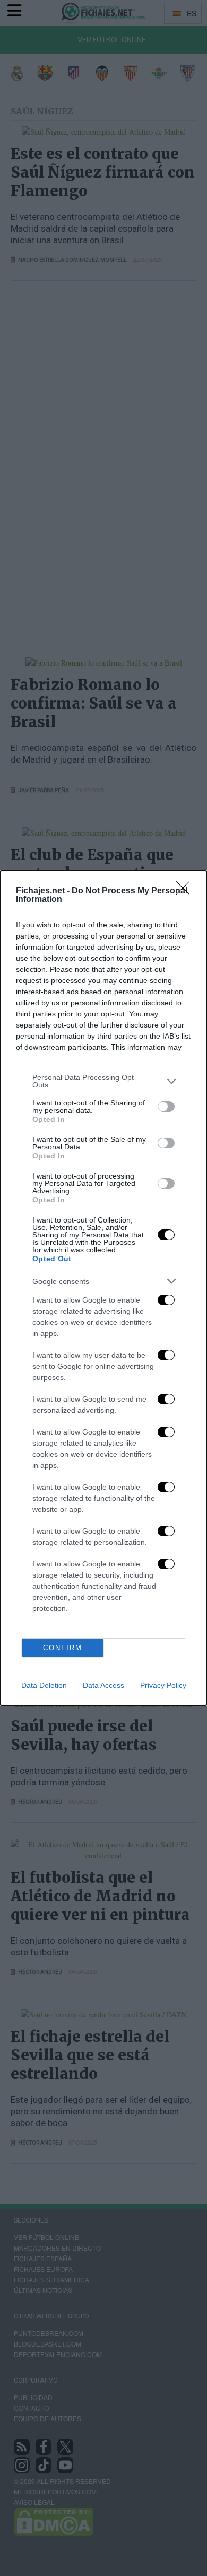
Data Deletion (44, 1685)
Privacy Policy (163, 1685)
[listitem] (103, 1081)
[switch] (166, 1106)
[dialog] (103, 1288)
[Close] (186, 891)
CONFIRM (63, 1648)
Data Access (103, 1685)
